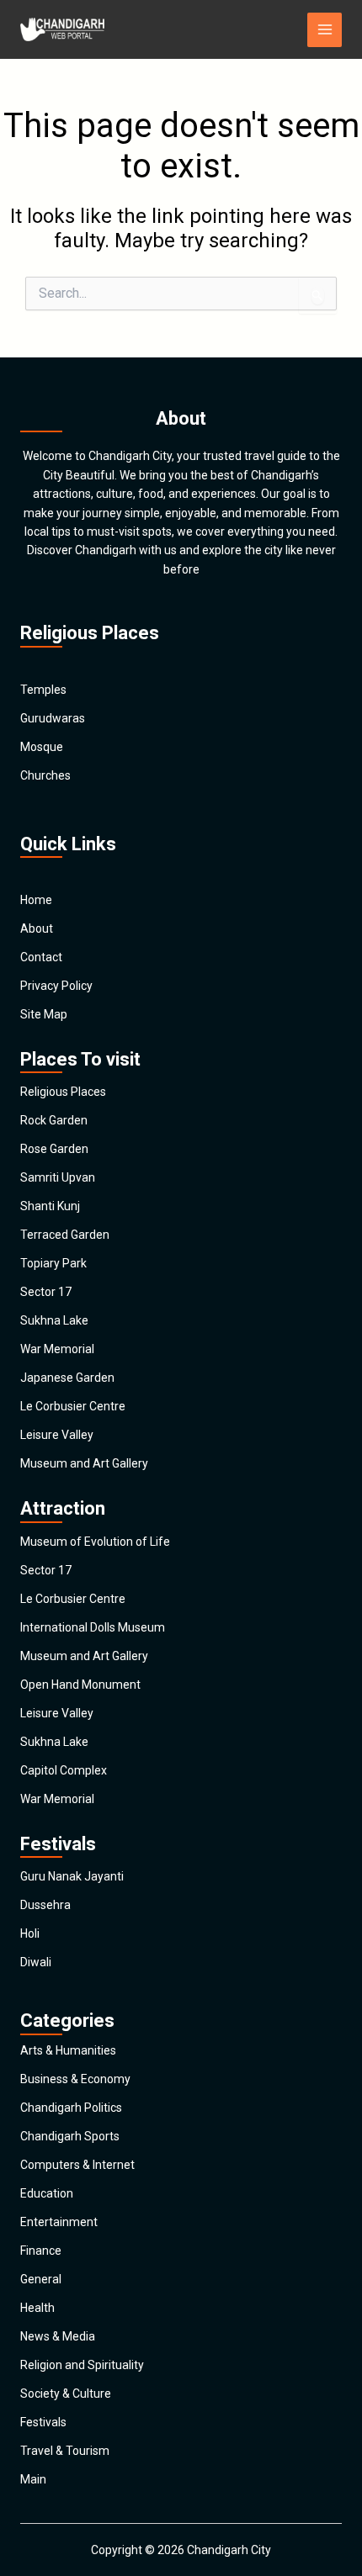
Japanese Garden (67, 1378)
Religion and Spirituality (82, 2365)
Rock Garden (54, 1120)
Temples (43, 690)
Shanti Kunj (50, 1206)
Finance (41, 2251)
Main (33, 2479)
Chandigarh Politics (71, 2108)
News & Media (58, 2336)
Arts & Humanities (68, 2050)
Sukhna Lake (54, 1320)
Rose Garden (54, 1149)
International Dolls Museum (93, 1627)
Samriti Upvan (58, 1177)
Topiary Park (53, 1263)
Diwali (36, 1962)
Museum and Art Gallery (84, 1463)
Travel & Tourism (65, 2451)
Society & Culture (66, 2394)
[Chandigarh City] (62, 29)
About (37, 928)
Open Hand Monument (80, 1685)
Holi (30, 1933)
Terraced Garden (65, 1235)
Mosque (42, 747)
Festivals (43, 2422)
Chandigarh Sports (70, 2136)
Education (47, 2193)
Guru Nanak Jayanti (72, 1876)
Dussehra (45, 1905)
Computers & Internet (77, 2165)
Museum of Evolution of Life (95, 1542)
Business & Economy (75, 2079)
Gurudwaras (53, 718)
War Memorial (57, 1349)
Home (36, 900)
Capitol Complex (64, 1770)
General (41, 2279)
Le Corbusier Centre (73, 1406)
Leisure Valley (57, 1435)
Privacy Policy (56, 986)
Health (37, 2308)
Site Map (44, 1014)
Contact (41, 957)
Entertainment (59, 2222)
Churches (45, 775)
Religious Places (63, 1092)
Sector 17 (46, 1292)
